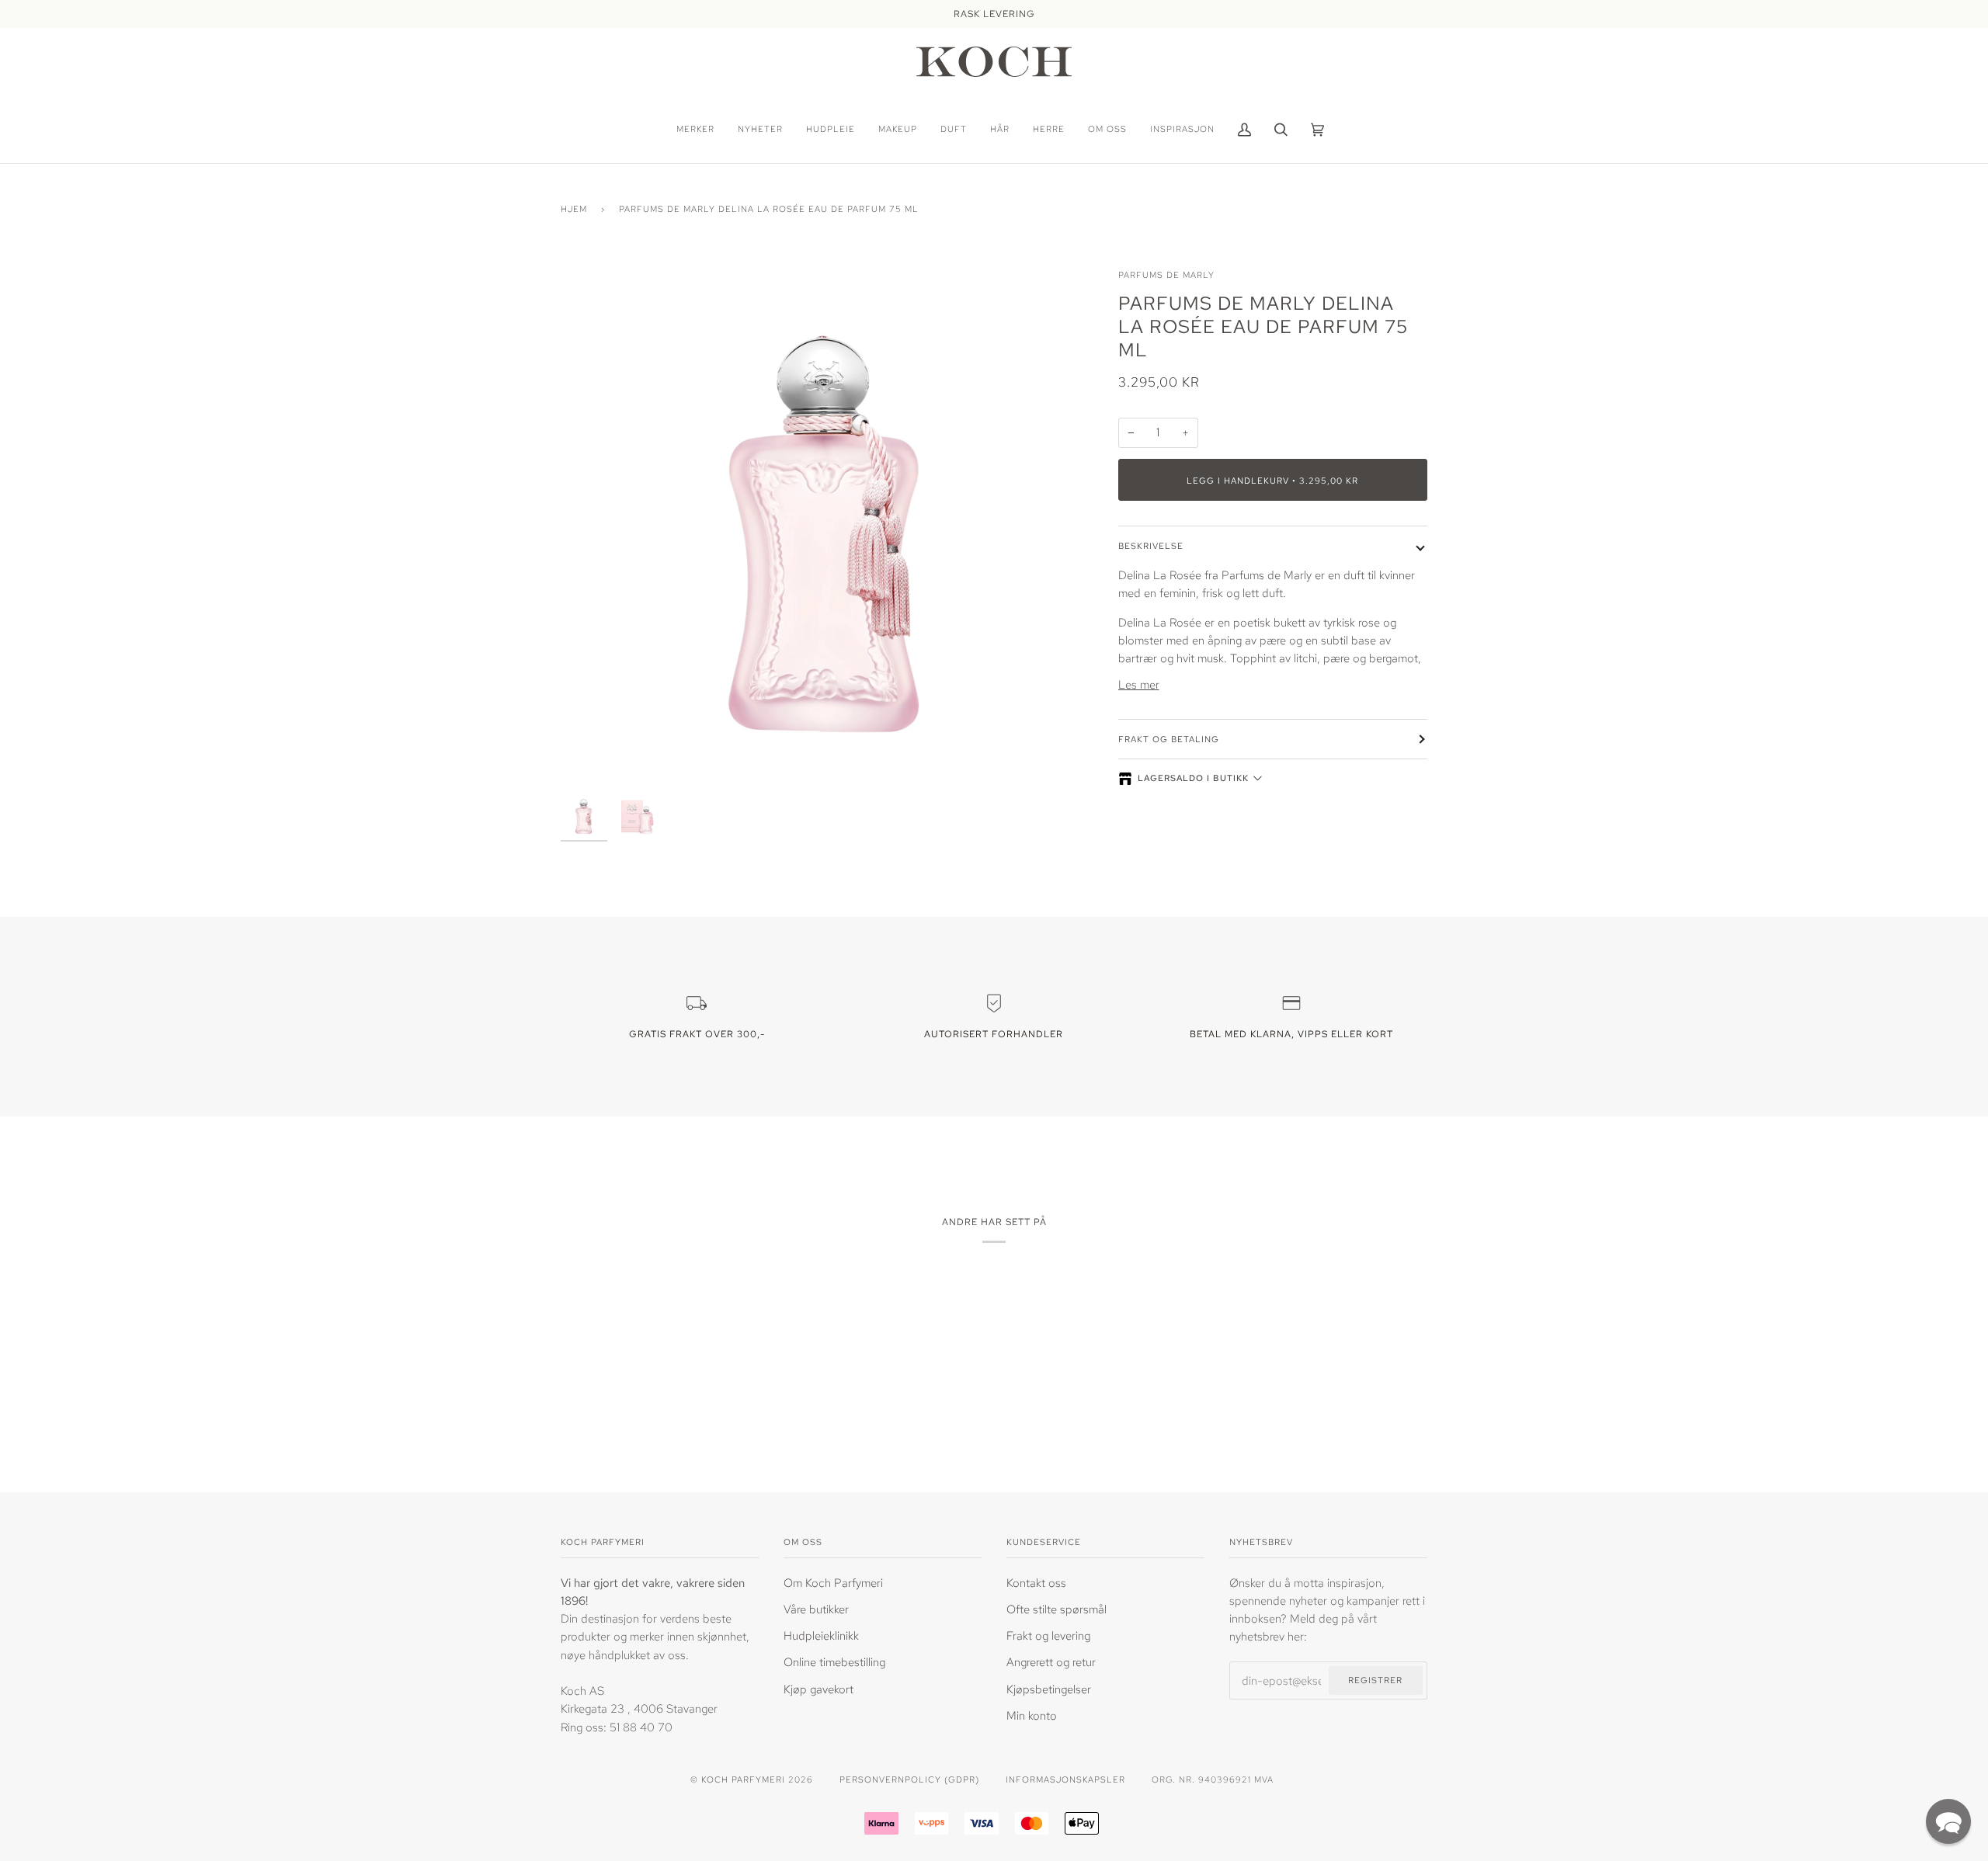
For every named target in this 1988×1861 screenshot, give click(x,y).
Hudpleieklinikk (821, 1635)
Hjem (574, 208)
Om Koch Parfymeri (833, 1583)
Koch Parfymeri (743, 1779)
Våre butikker (816, 1609)
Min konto (1032, 1715)
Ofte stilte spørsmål (1057, 1609)
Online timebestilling (834, 1662)
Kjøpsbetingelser (1049, 1689)
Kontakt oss (1036, 1583)
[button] (1948, 1821)
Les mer (1139, 684)
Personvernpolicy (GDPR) (909, 1779)
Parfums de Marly (1166, 274)
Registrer (1375, 1680)
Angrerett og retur (1051, 1662)
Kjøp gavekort (818, 1689)
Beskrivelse (1151, 545)
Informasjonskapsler (1065, 1779)
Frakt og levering (1048, 1635)
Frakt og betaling (1169, 739)
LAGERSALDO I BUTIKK (1193, 778)
